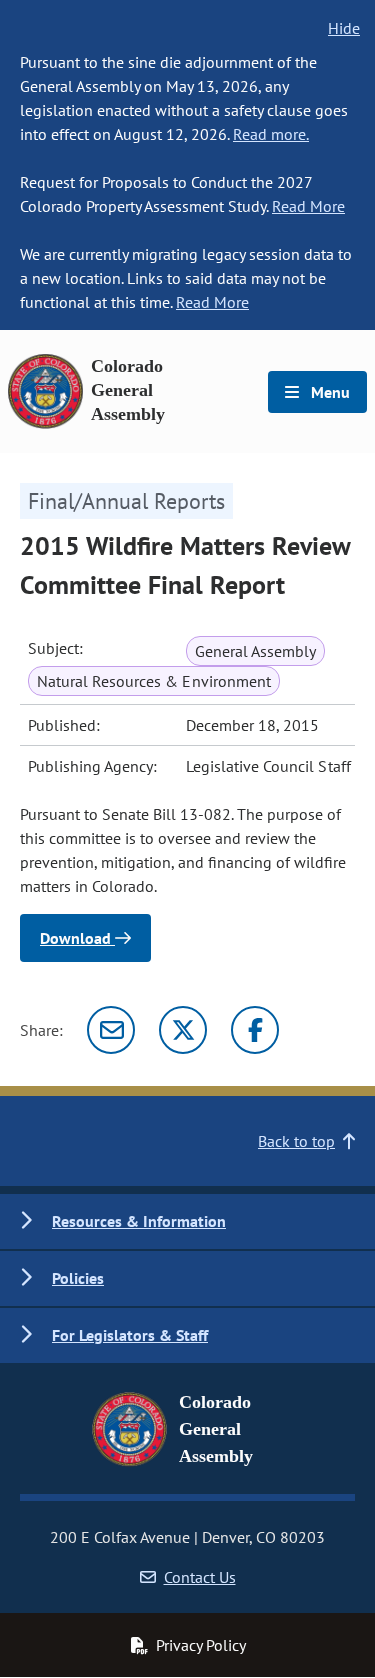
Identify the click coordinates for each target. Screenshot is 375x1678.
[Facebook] (255, 1030)
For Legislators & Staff (130, 1335)
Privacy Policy (201, 1645)
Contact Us (200, 1577)
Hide (344, 28)
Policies (78, 1278)
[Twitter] (183, 1030)
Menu (328, 392)
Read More (308, 206)
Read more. (271, 134)
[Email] (111, 1030)
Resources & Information (139, 1221)
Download (77, 938)
